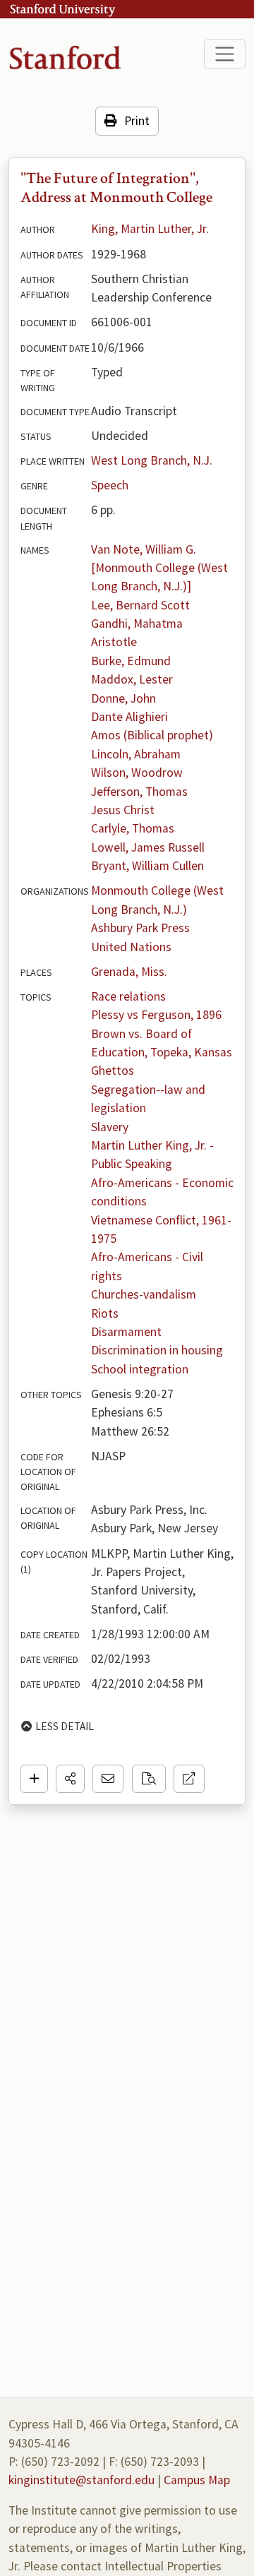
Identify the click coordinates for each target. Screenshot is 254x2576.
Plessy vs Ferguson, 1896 (156, 1015)
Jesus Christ (123, 810)
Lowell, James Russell (148, 847)
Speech (110, 485)
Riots (105, 1313)
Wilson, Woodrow (137, 773)
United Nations (131, 947)
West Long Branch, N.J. (152, 460)
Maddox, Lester (132, 679)
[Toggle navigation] (225, 54)
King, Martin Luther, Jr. (150, 229)
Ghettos (113, 1071)
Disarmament (126, 1332)
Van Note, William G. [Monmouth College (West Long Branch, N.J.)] (161, 568)
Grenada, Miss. (129, 972)
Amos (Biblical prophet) (152, 735)
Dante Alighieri (129, 717)
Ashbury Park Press (140, 928)
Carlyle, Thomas (133, 828)
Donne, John (123, 698)
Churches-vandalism (144, 1294)
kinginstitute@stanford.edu (81, 2480)
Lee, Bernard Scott (140, 605)
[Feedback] (108, 1779)
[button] (70, 1779)
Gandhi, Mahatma (137, 624)
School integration (140, 1369)
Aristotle (114, 642)
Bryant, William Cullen (147, 866)
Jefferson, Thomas (139, 792)
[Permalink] (189, 1779)
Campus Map (197, 2480)
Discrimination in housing (157, 1350)
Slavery (110, 1127)
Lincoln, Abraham (136, 754)
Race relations (128, 996)
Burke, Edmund (131, 661)
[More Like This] (149, 1779)
